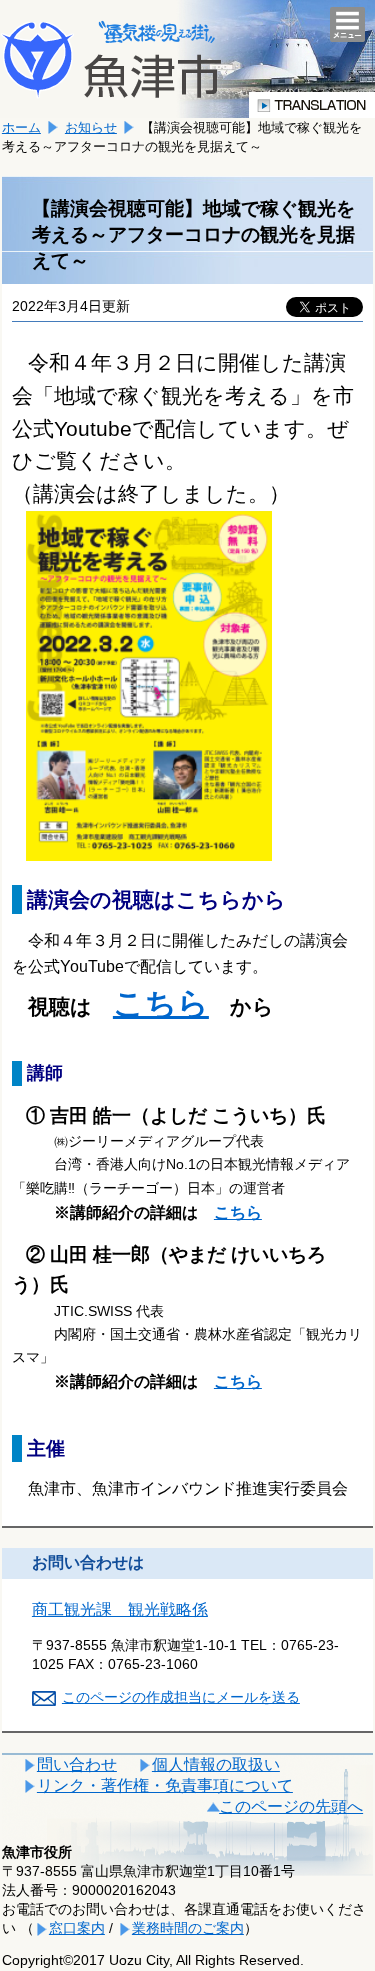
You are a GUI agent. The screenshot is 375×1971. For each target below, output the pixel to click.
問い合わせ (77, 1764)
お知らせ (91, 127)
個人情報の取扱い (216, 1764)
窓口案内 (77, 1928)
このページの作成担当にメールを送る (181, 1697)
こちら (161, 1003)
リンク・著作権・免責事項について (165, 1785)
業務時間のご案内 (188, 1928)
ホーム (21, 127)
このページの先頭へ (291, 1806)
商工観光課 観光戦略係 (120, 1609)
